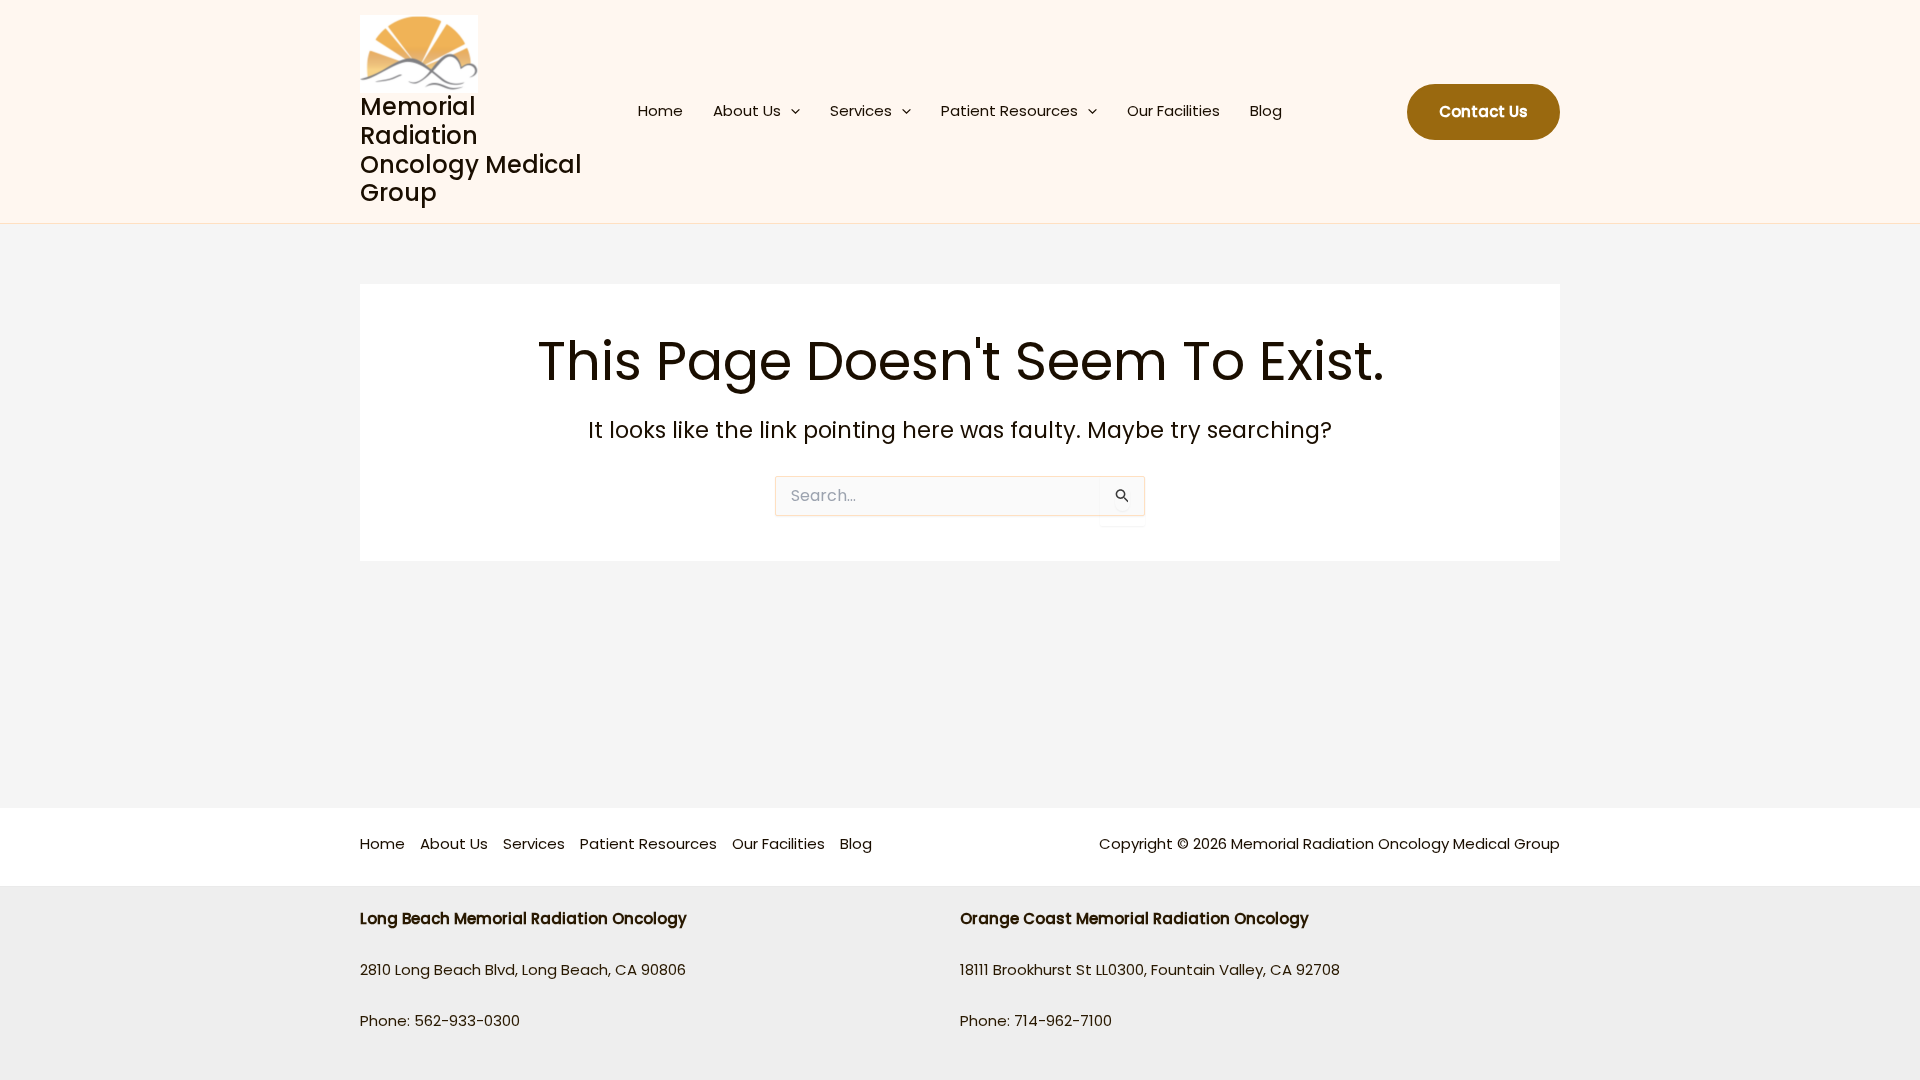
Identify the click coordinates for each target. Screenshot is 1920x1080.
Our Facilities (1173, 110)
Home (660, 110)
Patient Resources (1009, 110)
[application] (790, 111)
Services (861, 110)
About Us (747, 110)
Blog (1266, 110)
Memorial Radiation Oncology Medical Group (471, 149)
